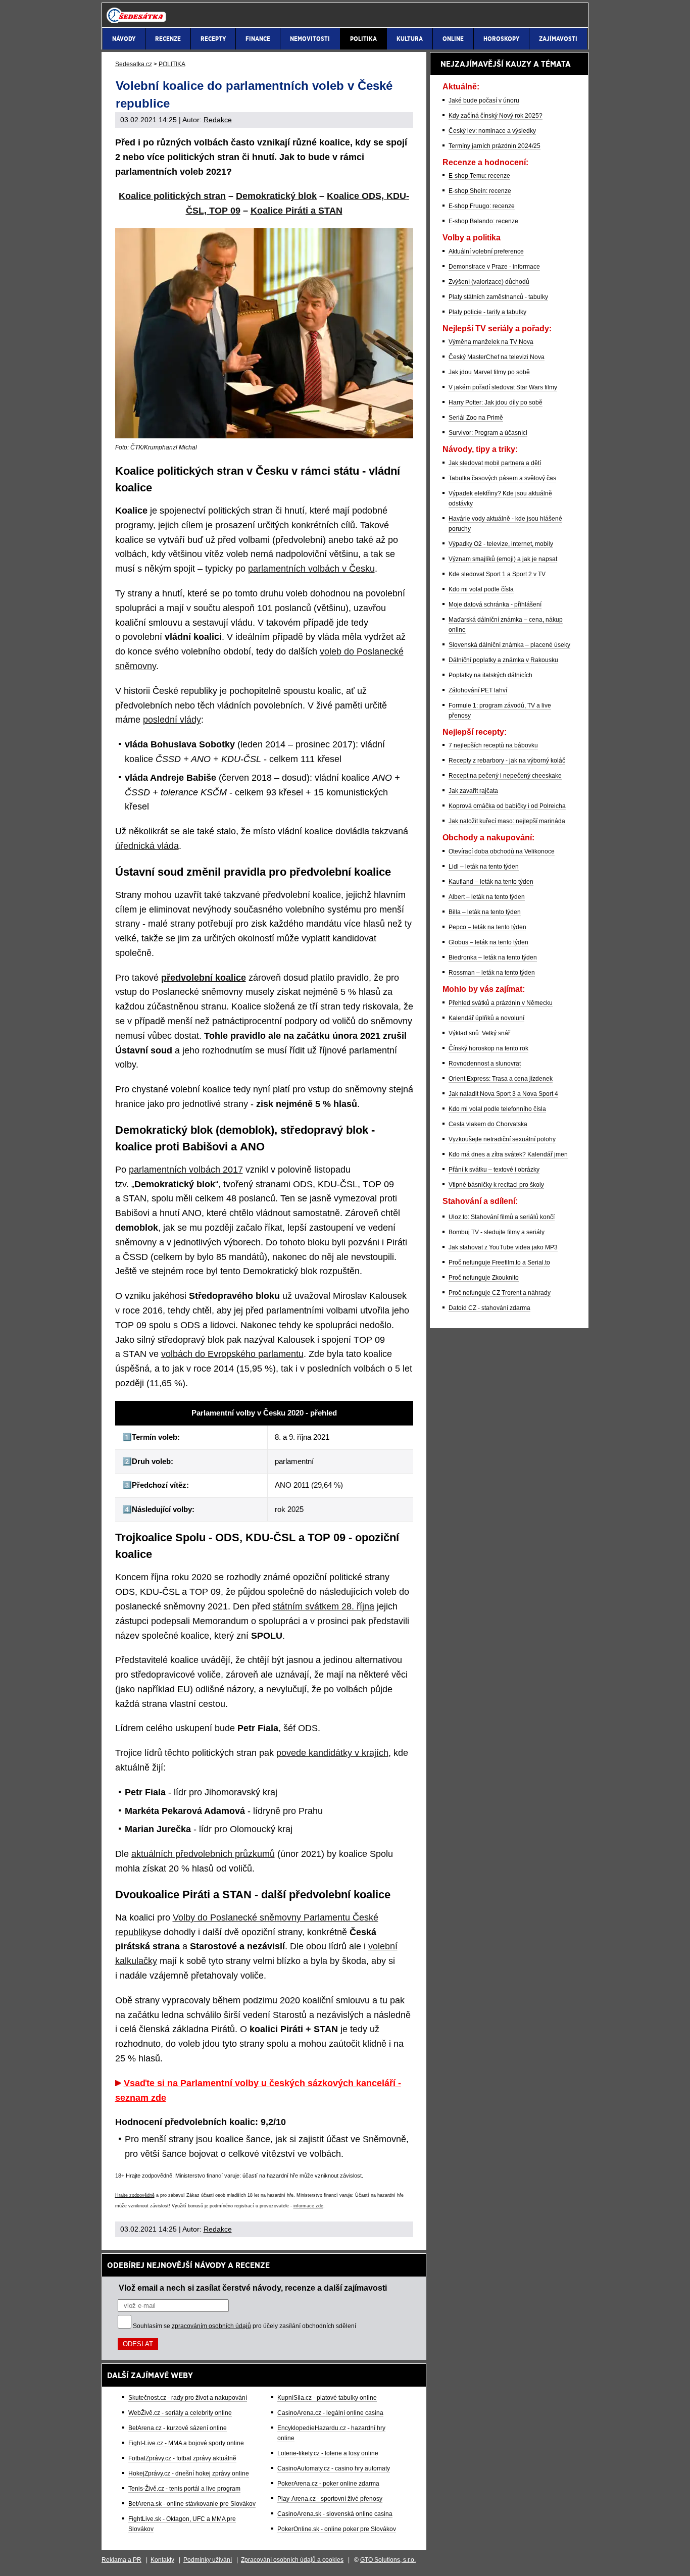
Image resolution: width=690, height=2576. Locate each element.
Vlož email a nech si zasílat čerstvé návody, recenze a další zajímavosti (253, 2288)
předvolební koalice (204, 978)
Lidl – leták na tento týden (484, 867)
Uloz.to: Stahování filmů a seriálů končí (502, 1217)
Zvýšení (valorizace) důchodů (489, 282)
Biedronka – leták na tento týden (493, 957)
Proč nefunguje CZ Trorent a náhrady (500, 1293)
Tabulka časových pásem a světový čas (502, 478)
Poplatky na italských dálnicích (490, 675)
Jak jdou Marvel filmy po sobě (489, 372)
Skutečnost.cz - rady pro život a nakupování (188, 2398)
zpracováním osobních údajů (211, 2326)
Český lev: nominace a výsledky (492, 131)
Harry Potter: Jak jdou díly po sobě (496, 402)
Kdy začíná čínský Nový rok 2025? (496, 116)
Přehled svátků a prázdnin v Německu (501, 1003)
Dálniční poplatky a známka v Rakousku (503, 660)
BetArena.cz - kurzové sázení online (178, 2428)
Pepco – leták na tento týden (487, 927)
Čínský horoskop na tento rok (488, 1048)
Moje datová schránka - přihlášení (495, 604)
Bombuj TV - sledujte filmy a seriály (497, 1232)
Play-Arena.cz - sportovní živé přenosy (330, 2499)
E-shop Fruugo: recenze (482, 206)
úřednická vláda (147, 846)
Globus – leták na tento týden (488, 942)
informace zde (308, 2206)
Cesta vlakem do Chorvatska (488, 1124)
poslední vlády (172, 720)
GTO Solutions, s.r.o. (388, 2560)
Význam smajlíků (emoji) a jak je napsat (503, 559)
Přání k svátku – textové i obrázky (494, 1170)
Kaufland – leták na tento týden (491, 882)
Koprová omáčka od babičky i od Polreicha (507, 806)
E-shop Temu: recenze (479, 176)
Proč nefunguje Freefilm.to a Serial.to (499, 1262)
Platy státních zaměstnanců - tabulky (498, 297)
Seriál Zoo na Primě (476, 418)
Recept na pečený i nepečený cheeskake (505, 776)
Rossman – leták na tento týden (492, 973)
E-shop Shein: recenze (480, 191)
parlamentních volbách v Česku (311, 569)
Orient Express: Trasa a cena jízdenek (501, 1079)
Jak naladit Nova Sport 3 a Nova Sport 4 (503, 1094)
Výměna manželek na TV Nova (491, 342)
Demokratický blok (276, 196)
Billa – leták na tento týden (485, 912)
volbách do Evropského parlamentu (232, 1354)
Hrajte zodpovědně (135, 2195)
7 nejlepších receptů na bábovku (493, 745)
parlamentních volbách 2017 (186, 1170)
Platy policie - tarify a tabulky (487, 312)
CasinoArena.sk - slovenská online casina (335, 2514)
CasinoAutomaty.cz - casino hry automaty (334, 2468)
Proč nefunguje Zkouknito (484, 1278)
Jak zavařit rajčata (473, 791)
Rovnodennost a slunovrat (485, 1064)
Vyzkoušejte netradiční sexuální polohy (502, 1139)
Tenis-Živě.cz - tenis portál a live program (184, 2489)
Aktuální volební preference (486, 251)
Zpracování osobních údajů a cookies (292, 2560)
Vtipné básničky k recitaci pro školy (496, 1185)
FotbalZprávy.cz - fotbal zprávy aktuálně (182, 2458)
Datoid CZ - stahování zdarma (489, 1308)
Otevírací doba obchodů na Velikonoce (502, 851)
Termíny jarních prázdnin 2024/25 (495, 146)
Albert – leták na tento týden (487, 897)
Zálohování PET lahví (478, 690)
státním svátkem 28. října (324, 1606)
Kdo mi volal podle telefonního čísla (497, 1109)
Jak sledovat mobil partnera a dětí (495, 463)
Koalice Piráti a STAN (297, 211)
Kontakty (162, 2560)
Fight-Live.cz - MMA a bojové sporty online (186, 2443)
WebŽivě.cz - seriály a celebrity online (180, 2413)
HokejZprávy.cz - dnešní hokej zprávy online (189, 2473)
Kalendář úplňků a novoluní (486, 1018)
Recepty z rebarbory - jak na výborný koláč (507, 761)
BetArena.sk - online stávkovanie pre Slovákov (192, 2504)
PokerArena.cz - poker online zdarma (328, 2484)
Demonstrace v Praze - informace (494, 267)
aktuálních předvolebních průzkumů (203, 1854)
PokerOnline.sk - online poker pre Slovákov (337, 2529)
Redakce (218, 120)
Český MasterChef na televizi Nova (497, 357)
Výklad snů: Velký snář (479, 1033)
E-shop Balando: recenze (483, 221)
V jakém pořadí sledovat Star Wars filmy (503, 387)
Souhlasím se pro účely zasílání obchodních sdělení (244, 2326)
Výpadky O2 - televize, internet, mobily (501, 544)
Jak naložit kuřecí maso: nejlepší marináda (507, 821)
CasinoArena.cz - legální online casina (330, 2413)
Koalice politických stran (172, 196)
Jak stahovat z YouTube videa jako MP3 (503, 1247)
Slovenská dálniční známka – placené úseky (509, 645)
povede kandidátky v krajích (332, 1753)
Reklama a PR (121, 2560)
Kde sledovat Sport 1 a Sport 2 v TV (497, 574)
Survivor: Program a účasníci (488, 433)
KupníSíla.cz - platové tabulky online (327, 2398)
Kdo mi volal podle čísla (481, 589)
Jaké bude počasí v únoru (484, 100)
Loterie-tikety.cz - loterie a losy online (328, 2453)
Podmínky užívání (208, 2560)
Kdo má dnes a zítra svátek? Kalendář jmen (508, 1154)
